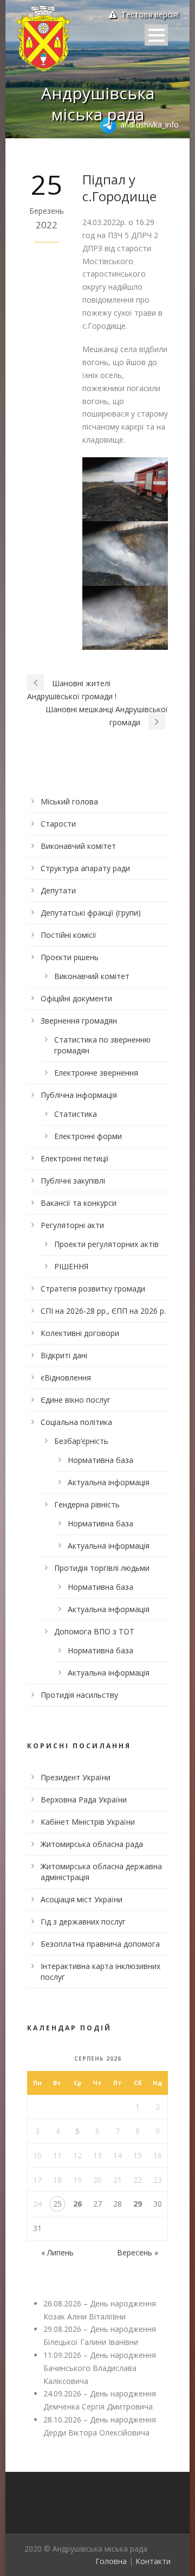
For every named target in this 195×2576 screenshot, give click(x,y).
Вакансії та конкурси (79, 1203)
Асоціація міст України (82, 1899)
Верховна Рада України (84, 1800)
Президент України (76, 1777)
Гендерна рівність (87, 1504)
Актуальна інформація (109, 1482)
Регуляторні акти (72, 1225)
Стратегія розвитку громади (93, 1289)
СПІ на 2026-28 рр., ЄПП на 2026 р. (103, 1311)
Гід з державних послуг (83, 1922)
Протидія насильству (79, 1695)
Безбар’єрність (81, 1441)
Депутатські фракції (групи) (91, 913)
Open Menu (156, 35)
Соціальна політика (76, 1422)
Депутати (58, 890)
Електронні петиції (75, 1158)
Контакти (153, 2561)
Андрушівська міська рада (98, 104)
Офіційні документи (76, 998)
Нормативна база (100, 1460)
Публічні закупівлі (73, 1181)
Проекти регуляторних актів (106, 1244)
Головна (111, 2561)
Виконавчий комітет (78, 846)
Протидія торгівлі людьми (102, 1568)
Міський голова (69, 801)
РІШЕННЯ (71, 1266)
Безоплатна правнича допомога (100, 1944)
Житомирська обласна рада (92, 1844)
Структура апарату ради (85, 868)
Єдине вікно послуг (76, 1400)
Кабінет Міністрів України (88, 1822)
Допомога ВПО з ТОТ (94, 1631)
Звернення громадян (79, 1021)
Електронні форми (88, 1136)
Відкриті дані (64, 1355)
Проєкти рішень (70, 957)
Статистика (76, 1114)
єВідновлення (66, 1378)
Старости (58, 824)
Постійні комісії (69, 935)
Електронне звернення (96, 1073)
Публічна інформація (79, 1095)
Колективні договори (80, 1333)
